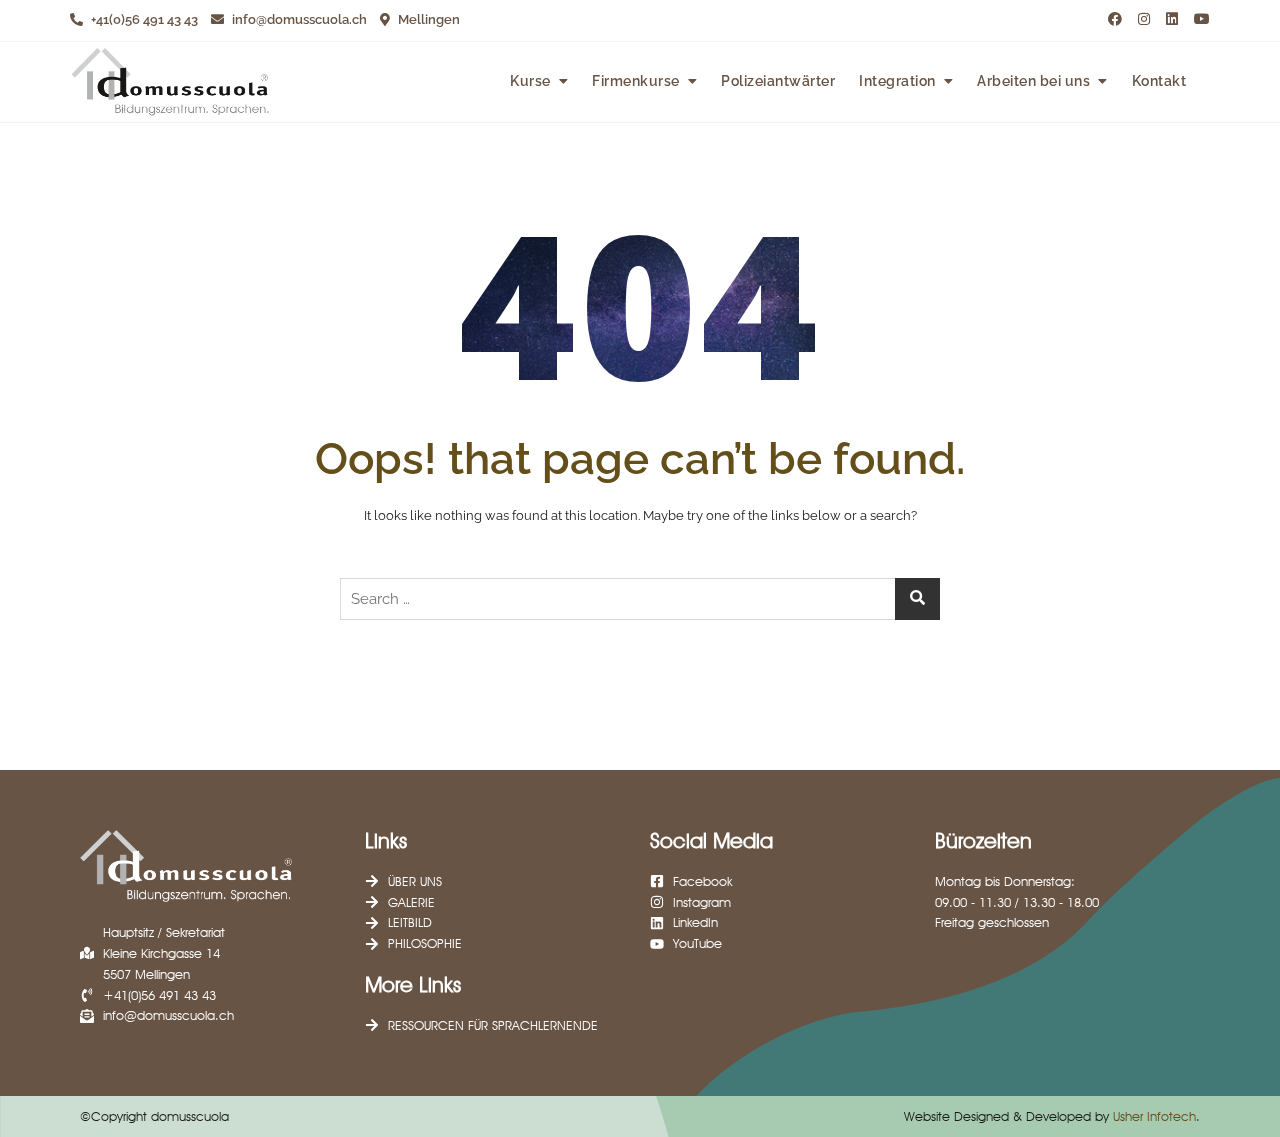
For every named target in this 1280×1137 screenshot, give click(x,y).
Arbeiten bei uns (1033, 81)
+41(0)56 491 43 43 (143, 19)
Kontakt (1159, 81)
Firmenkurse (636, 81)
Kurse (530, 81)
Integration (897, 81)
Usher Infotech (1154, 1116)
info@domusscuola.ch (298, 19)
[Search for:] (640, 599)
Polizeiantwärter (778, 81)
